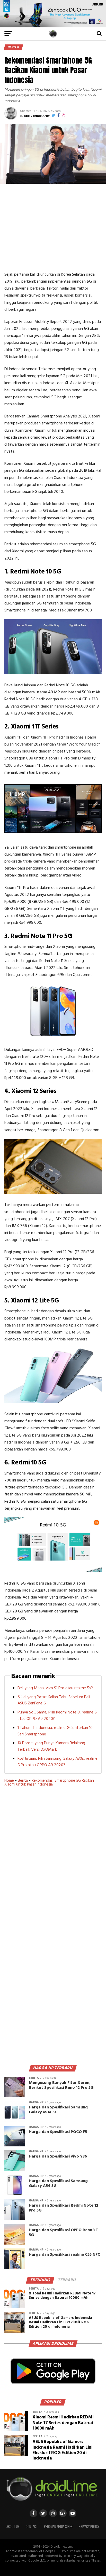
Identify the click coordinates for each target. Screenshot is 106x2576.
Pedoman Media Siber (58, 2527)
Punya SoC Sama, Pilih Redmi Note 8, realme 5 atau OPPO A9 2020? (57, 1716)
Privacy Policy (89, 2527)
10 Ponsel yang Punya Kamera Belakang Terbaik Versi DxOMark (51, 1746)
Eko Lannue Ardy (37, 116)
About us (13, 2527)
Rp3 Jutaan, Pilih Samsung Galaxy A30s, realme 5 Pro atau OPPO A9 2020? (58, 1762)
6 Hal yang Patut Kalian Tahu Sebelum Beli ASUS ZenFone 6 (54, 1700)
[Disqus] (53, 1868)
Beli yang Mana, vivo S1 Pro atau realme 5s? (55, 1688)
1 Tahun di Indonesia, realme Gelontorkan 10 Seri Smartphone (55, 1731)
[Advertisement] (53, 227)
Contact (32, 2527)
